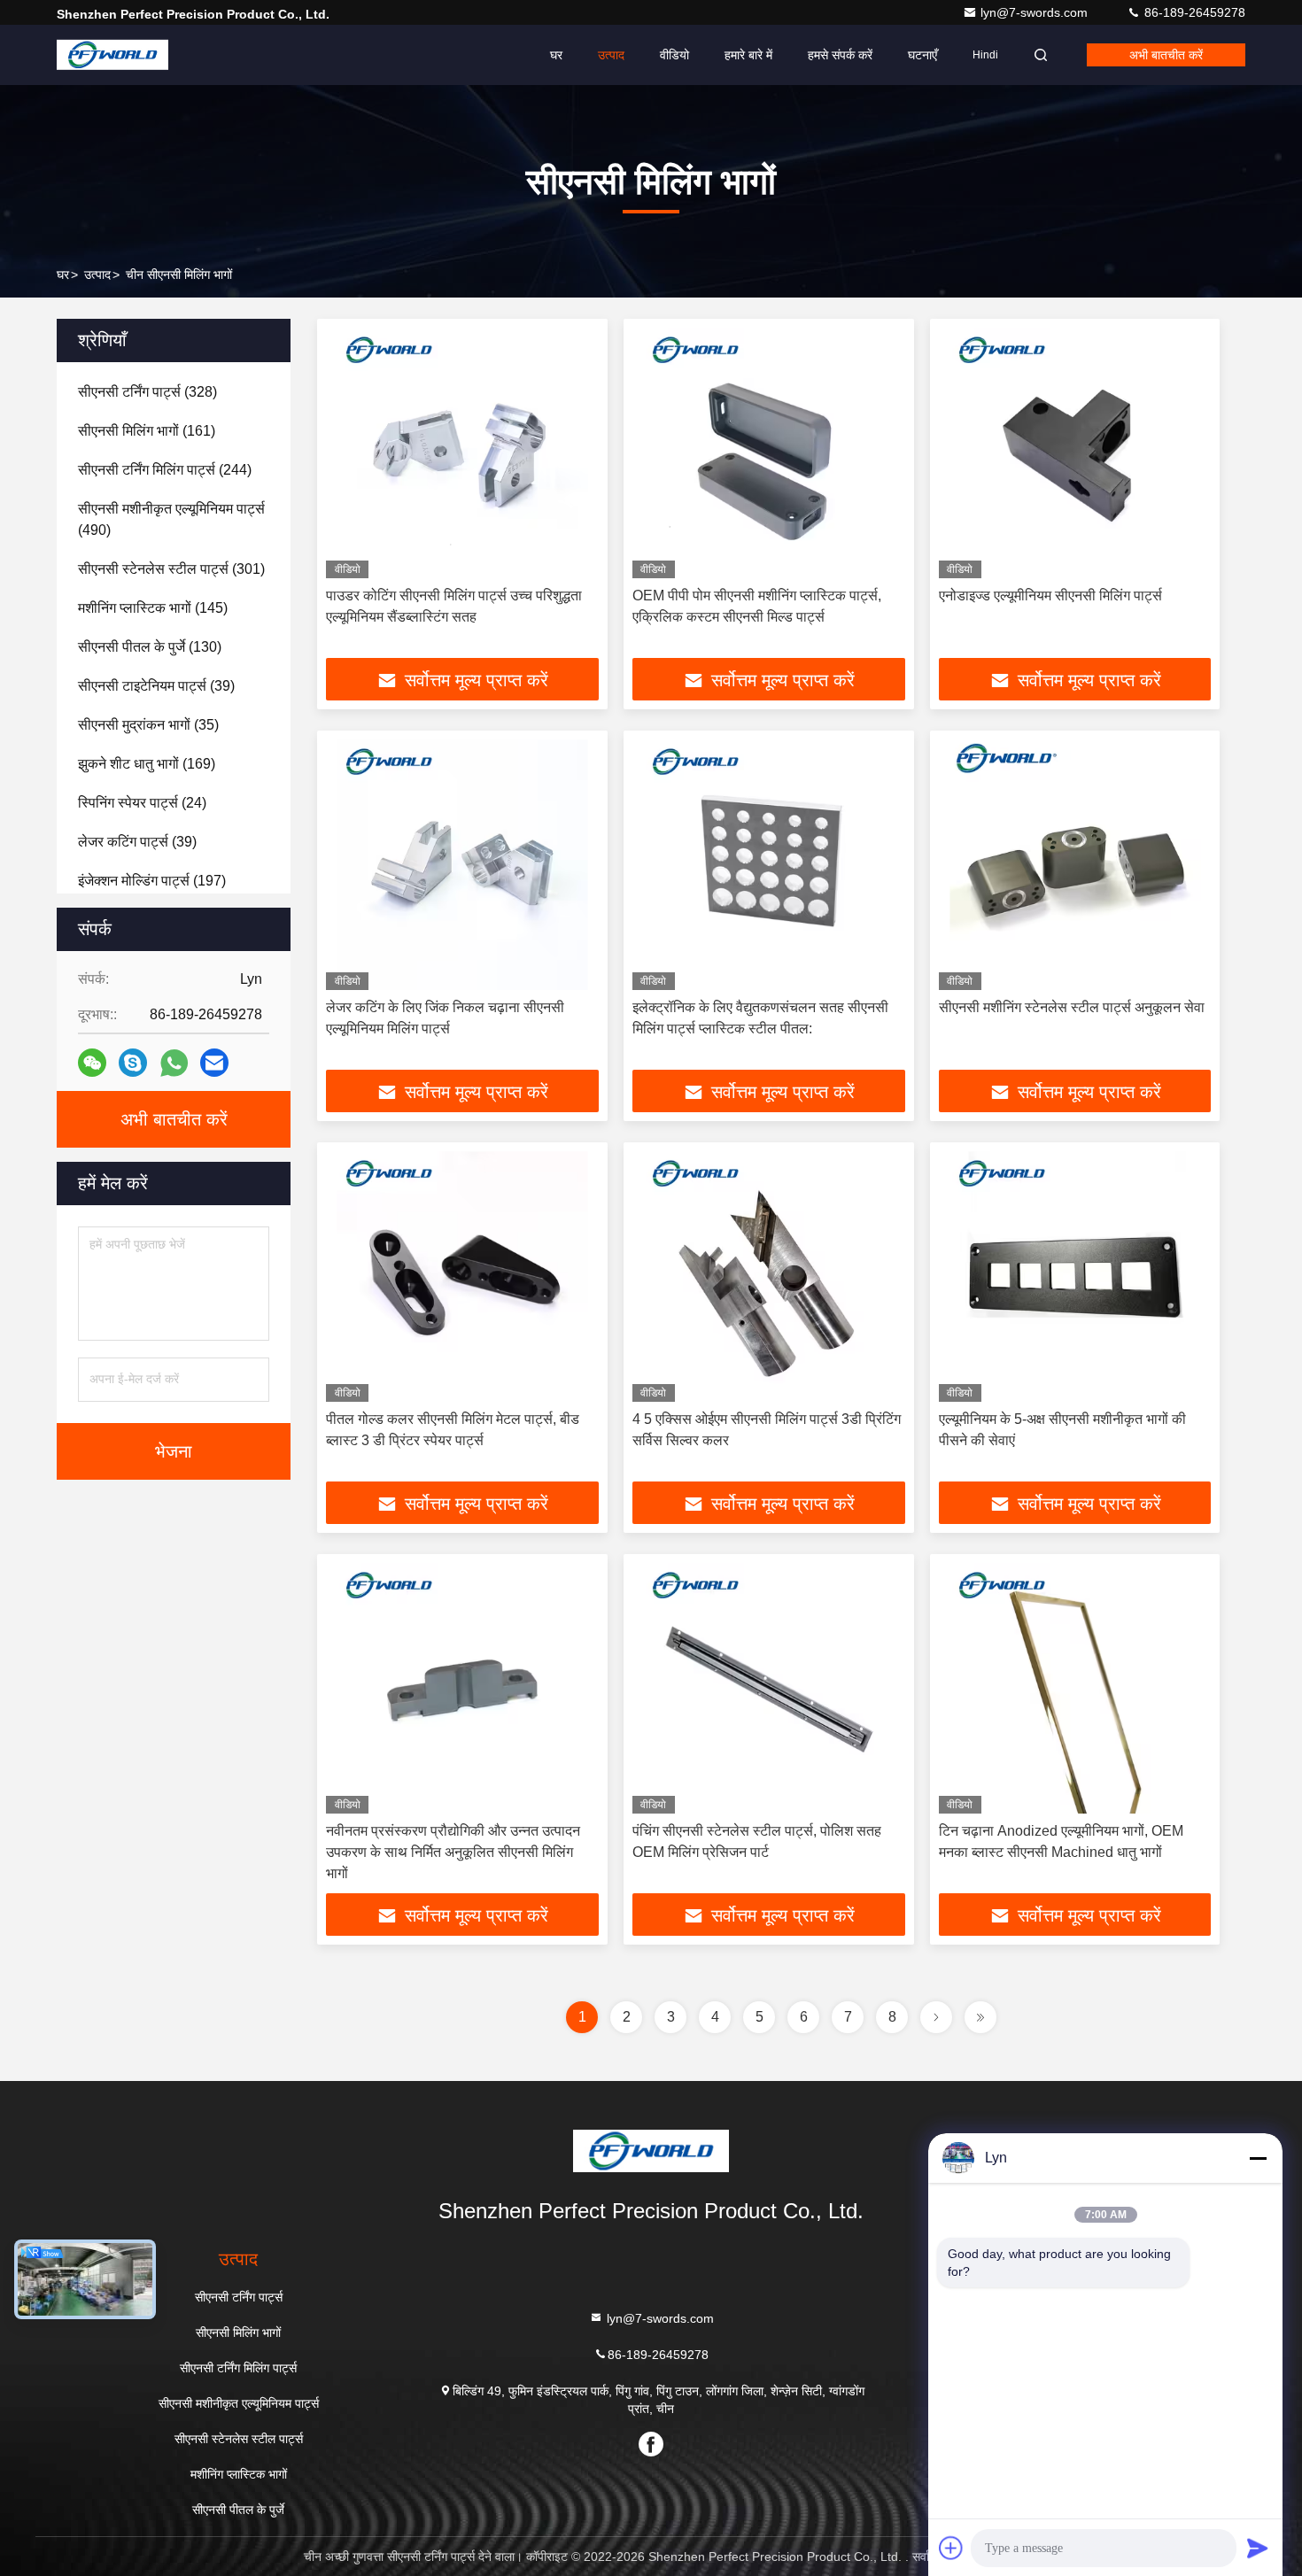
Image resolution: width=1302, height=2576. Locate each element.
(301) (171, 569)
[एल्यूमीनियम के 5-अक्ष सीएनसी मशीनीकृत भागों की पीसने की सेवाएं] (1075, 1276)
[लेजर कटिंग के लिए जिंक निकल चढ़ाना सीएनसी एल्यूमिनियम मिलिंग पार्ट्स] (462, 865)
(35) (148, 725)
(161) (147, 431)
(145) (153, 608)
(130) (150, 647)
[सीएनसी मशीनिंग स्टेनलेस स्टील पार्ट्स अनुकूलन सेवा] (1075, 865)
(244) (165, 470)
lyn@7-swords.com (1036, 12)
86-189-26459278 (1193, 12)
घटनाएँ (922, 55)
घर (556, 55)
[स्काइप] (133, 1063)
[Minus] (1258, 2158)
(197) (152, 881)
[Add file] (951, 2548)
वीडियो (674, 55)
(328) (147, 392)
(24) (142, 803)
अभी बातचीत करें (1166, 55)
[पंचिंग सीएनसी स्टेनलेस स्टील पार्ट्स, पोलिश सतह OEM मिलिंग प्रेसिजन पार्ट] (769, 1688)
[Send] (1258, 2548)
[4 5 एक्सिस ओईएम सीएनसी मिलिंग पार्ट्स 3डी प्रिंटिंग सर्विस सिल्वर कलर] (769, 1276)
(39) (156, 686)
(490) (171, 519)
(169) (147, 764)
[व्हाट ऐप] (174, 1063)
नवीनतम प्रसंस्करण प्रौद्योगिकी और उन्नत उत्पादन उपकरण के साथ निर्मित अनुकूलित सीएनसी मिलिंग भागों (453, 1852)
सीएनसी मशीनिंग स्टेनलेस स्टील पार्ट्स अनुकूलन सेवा (1072, 1007)
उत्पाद (611, 55)
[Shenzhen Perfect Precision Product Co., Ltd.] (112, 55)
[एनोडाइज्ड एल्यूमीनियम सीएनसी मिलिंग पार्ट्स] (1075, 453)
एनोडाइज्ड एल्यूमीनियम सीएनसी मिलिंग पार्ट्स (1050, 596)
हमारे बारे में (748, 55)
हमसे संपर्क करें (840, 55)
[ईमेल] (214, 1063)
